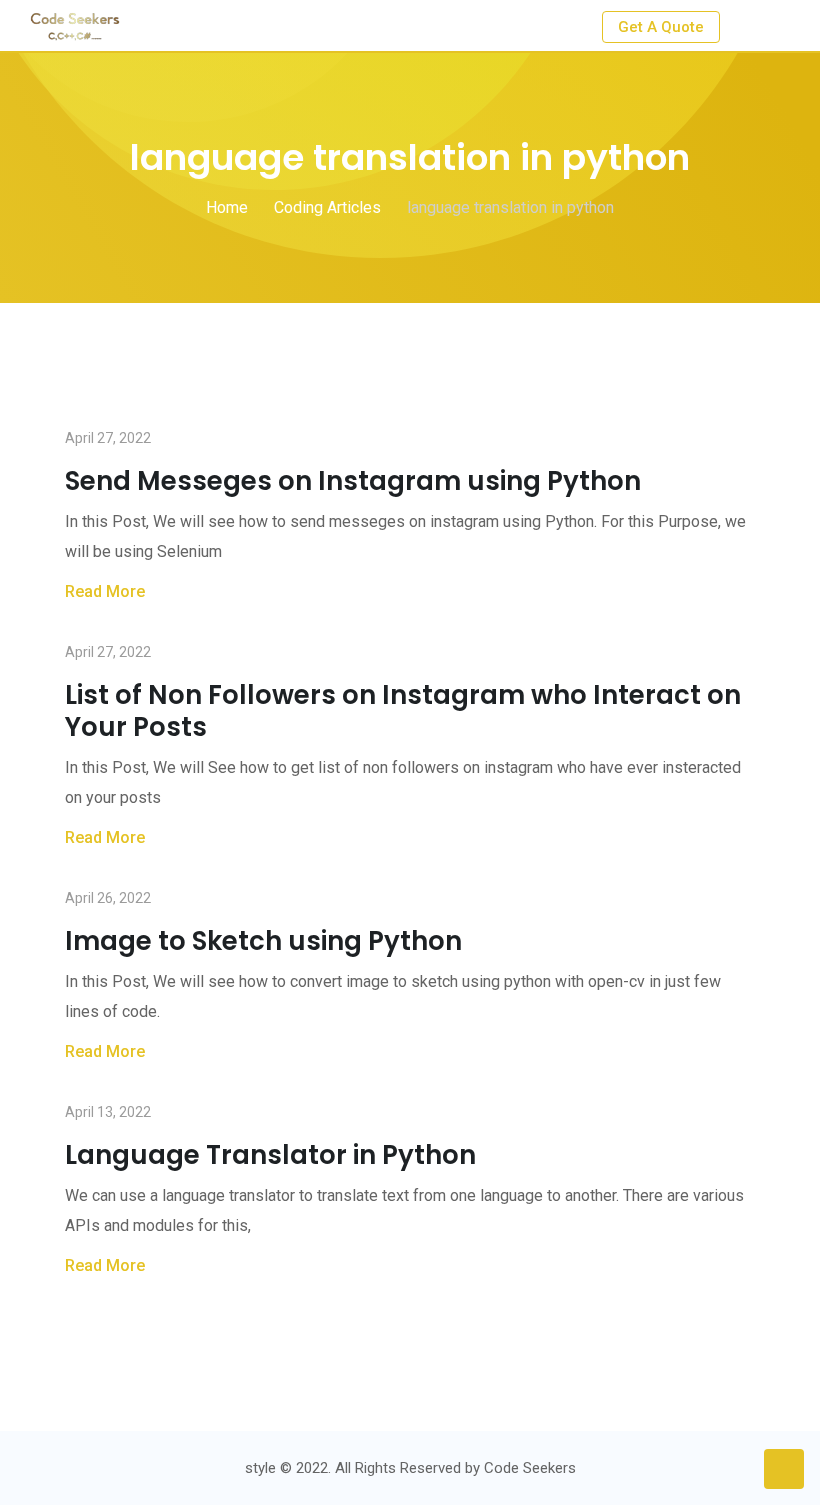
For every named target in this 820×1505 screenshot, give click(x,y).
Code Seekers (530, 1468)
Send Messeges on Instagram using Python (353, 481)
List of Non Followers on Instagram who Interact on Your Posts (403, 711)
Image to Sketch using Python (263, 941)
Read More (105, 591)
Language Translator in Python (270, 1155)
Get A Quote (661, 27)
